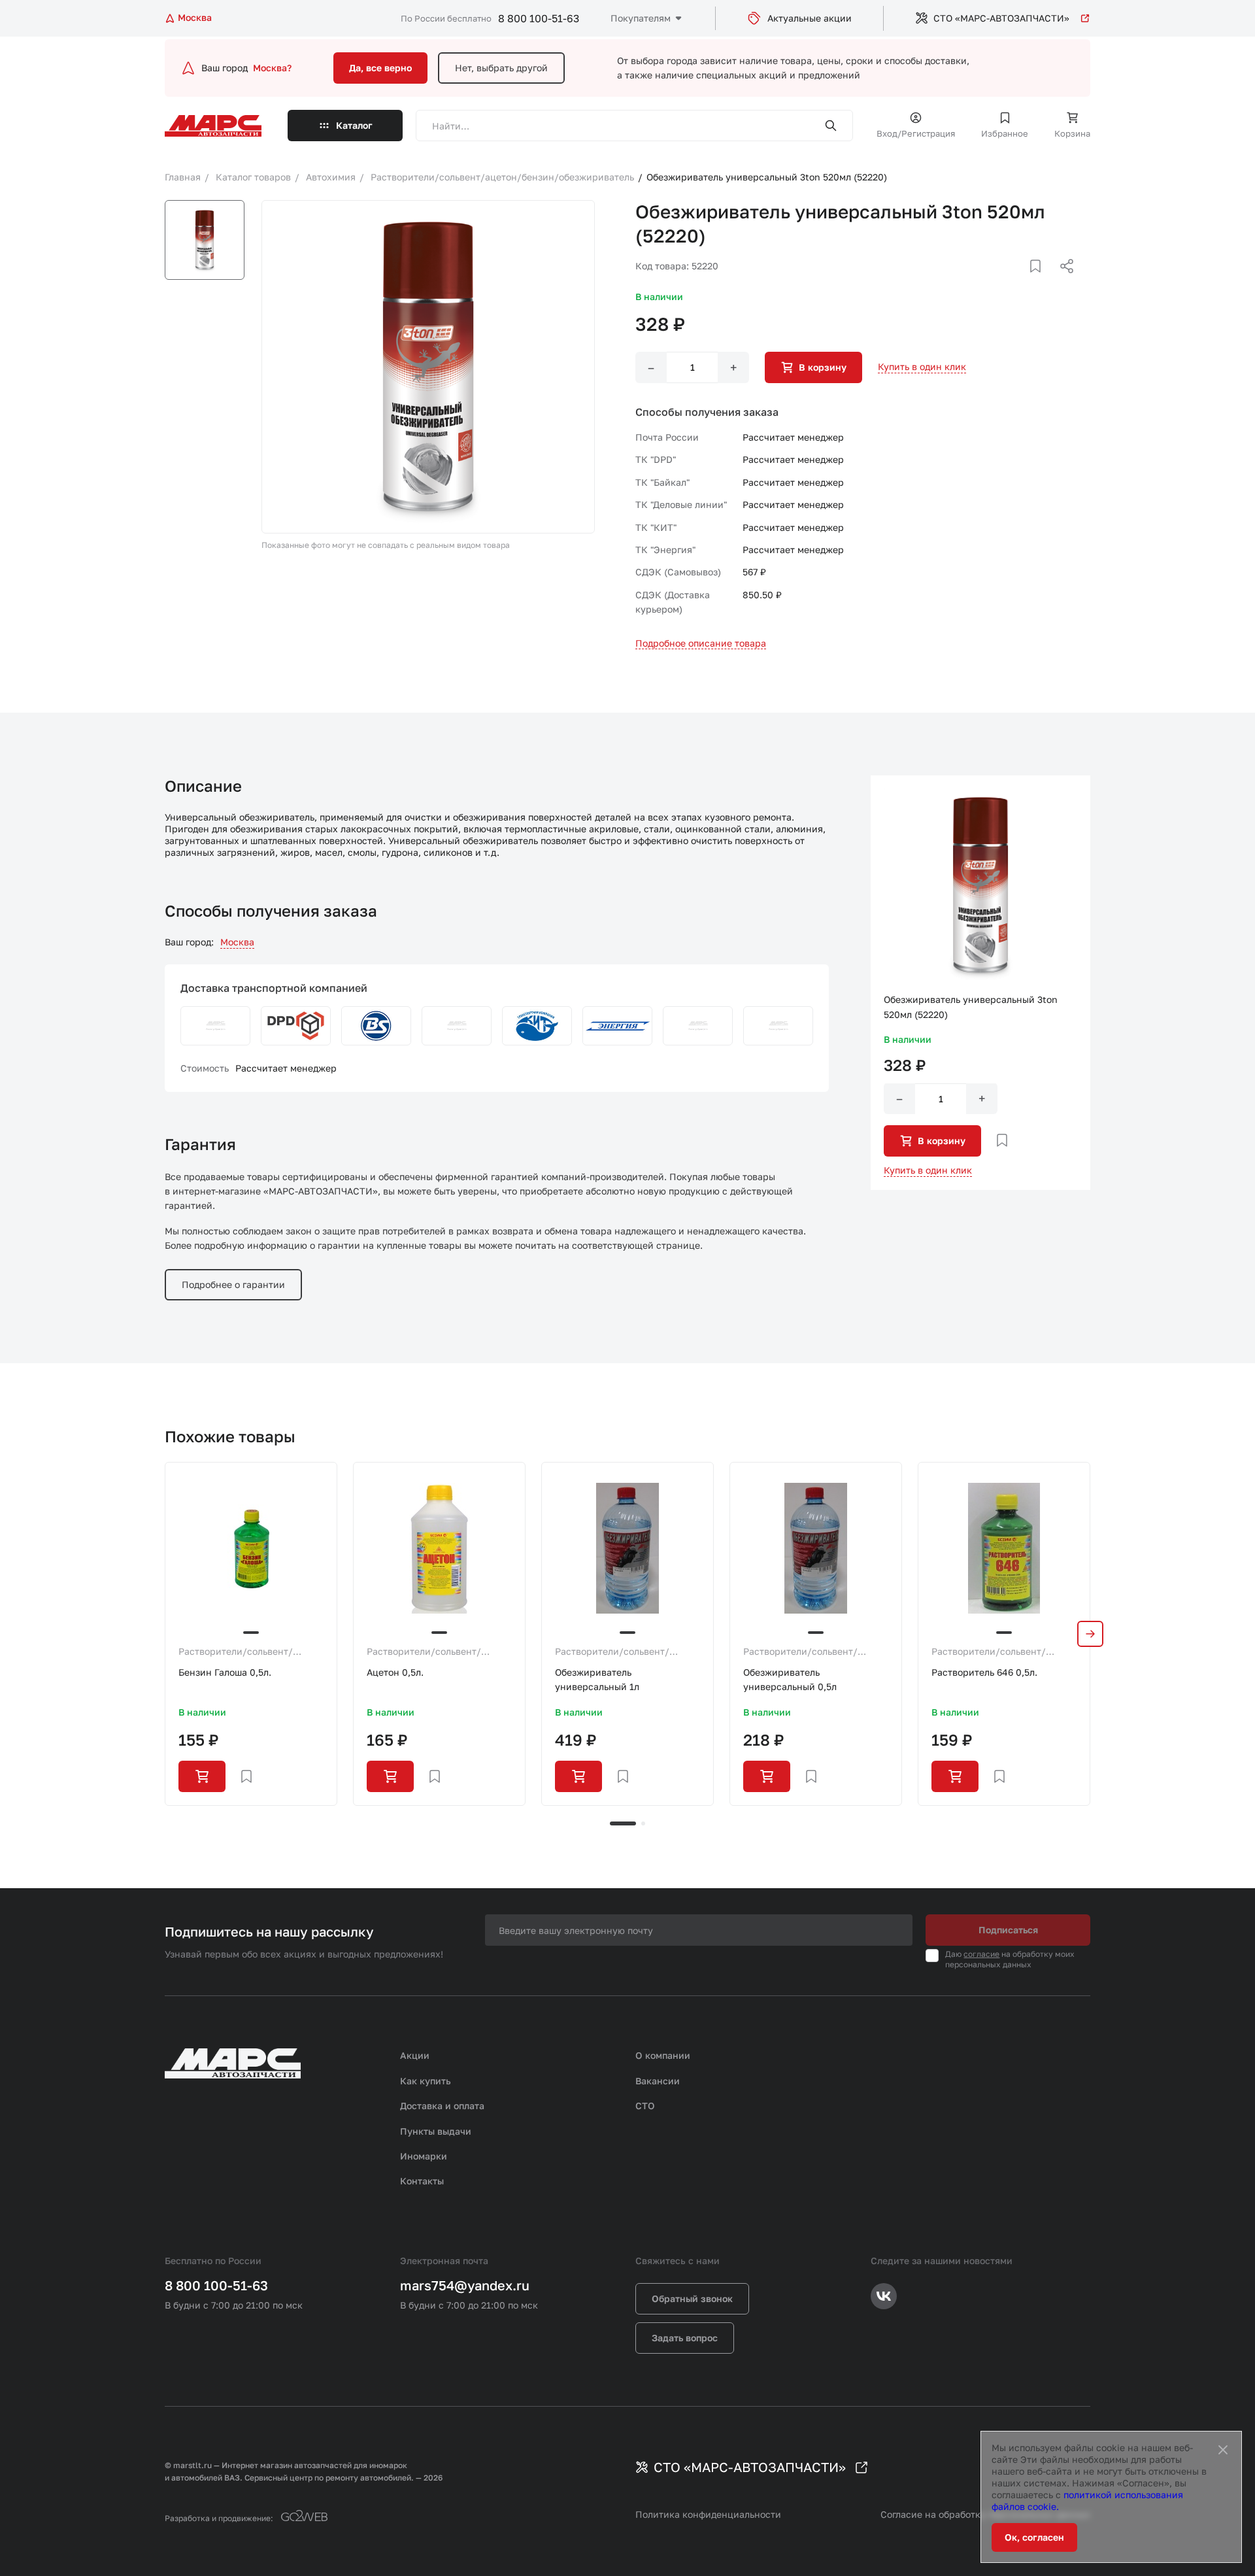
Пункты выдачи (436, 2131)
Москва (237, 942)
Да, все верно (380, 68)
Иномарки (424, 2156)
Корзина (1072, 133)
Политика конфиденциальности (708, 2514)
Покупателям (641, 18)
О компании (663, 2055)
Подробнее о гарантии (233, 1284)
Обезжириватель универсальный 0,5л (790, 1679)
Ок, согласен (1034, 2537)
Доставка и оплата (442, 2106)
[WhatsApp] (1062, 282)
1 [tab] (623, 1823)
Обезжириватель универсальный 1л (597, 1679)
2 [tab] (643, 1823)
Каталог (354, 125)
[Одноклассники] (1041, 282)
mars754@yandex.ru (465, 2285)
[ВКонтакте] (1020, 282)
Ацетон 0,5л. (395, 1672)
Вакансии (658, 2081)
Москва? (272, 68)
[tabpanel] (251, 1634)
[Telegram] (999, 282)
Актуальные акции (810, 18)
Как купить (426, 2081)
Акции (415, 2055)
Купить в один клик (922, 366)
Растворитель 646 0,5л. (984, 1672)
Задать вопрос (685, 2338)
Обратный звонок (692, 2298)
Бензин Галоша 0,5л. (225, 1672)
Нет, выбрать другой (501, 68)
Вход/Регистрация (916, 133)
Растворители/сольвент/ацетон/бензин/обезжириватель (236, 1652)
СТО (645, 2106)
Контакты (422, 2181)
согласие (981, 1954)
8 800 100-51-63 (539, 18)
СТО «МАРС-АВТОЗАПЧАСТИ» (1001, 18)
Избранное (1005, 133)
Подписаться (1008, 1930)
